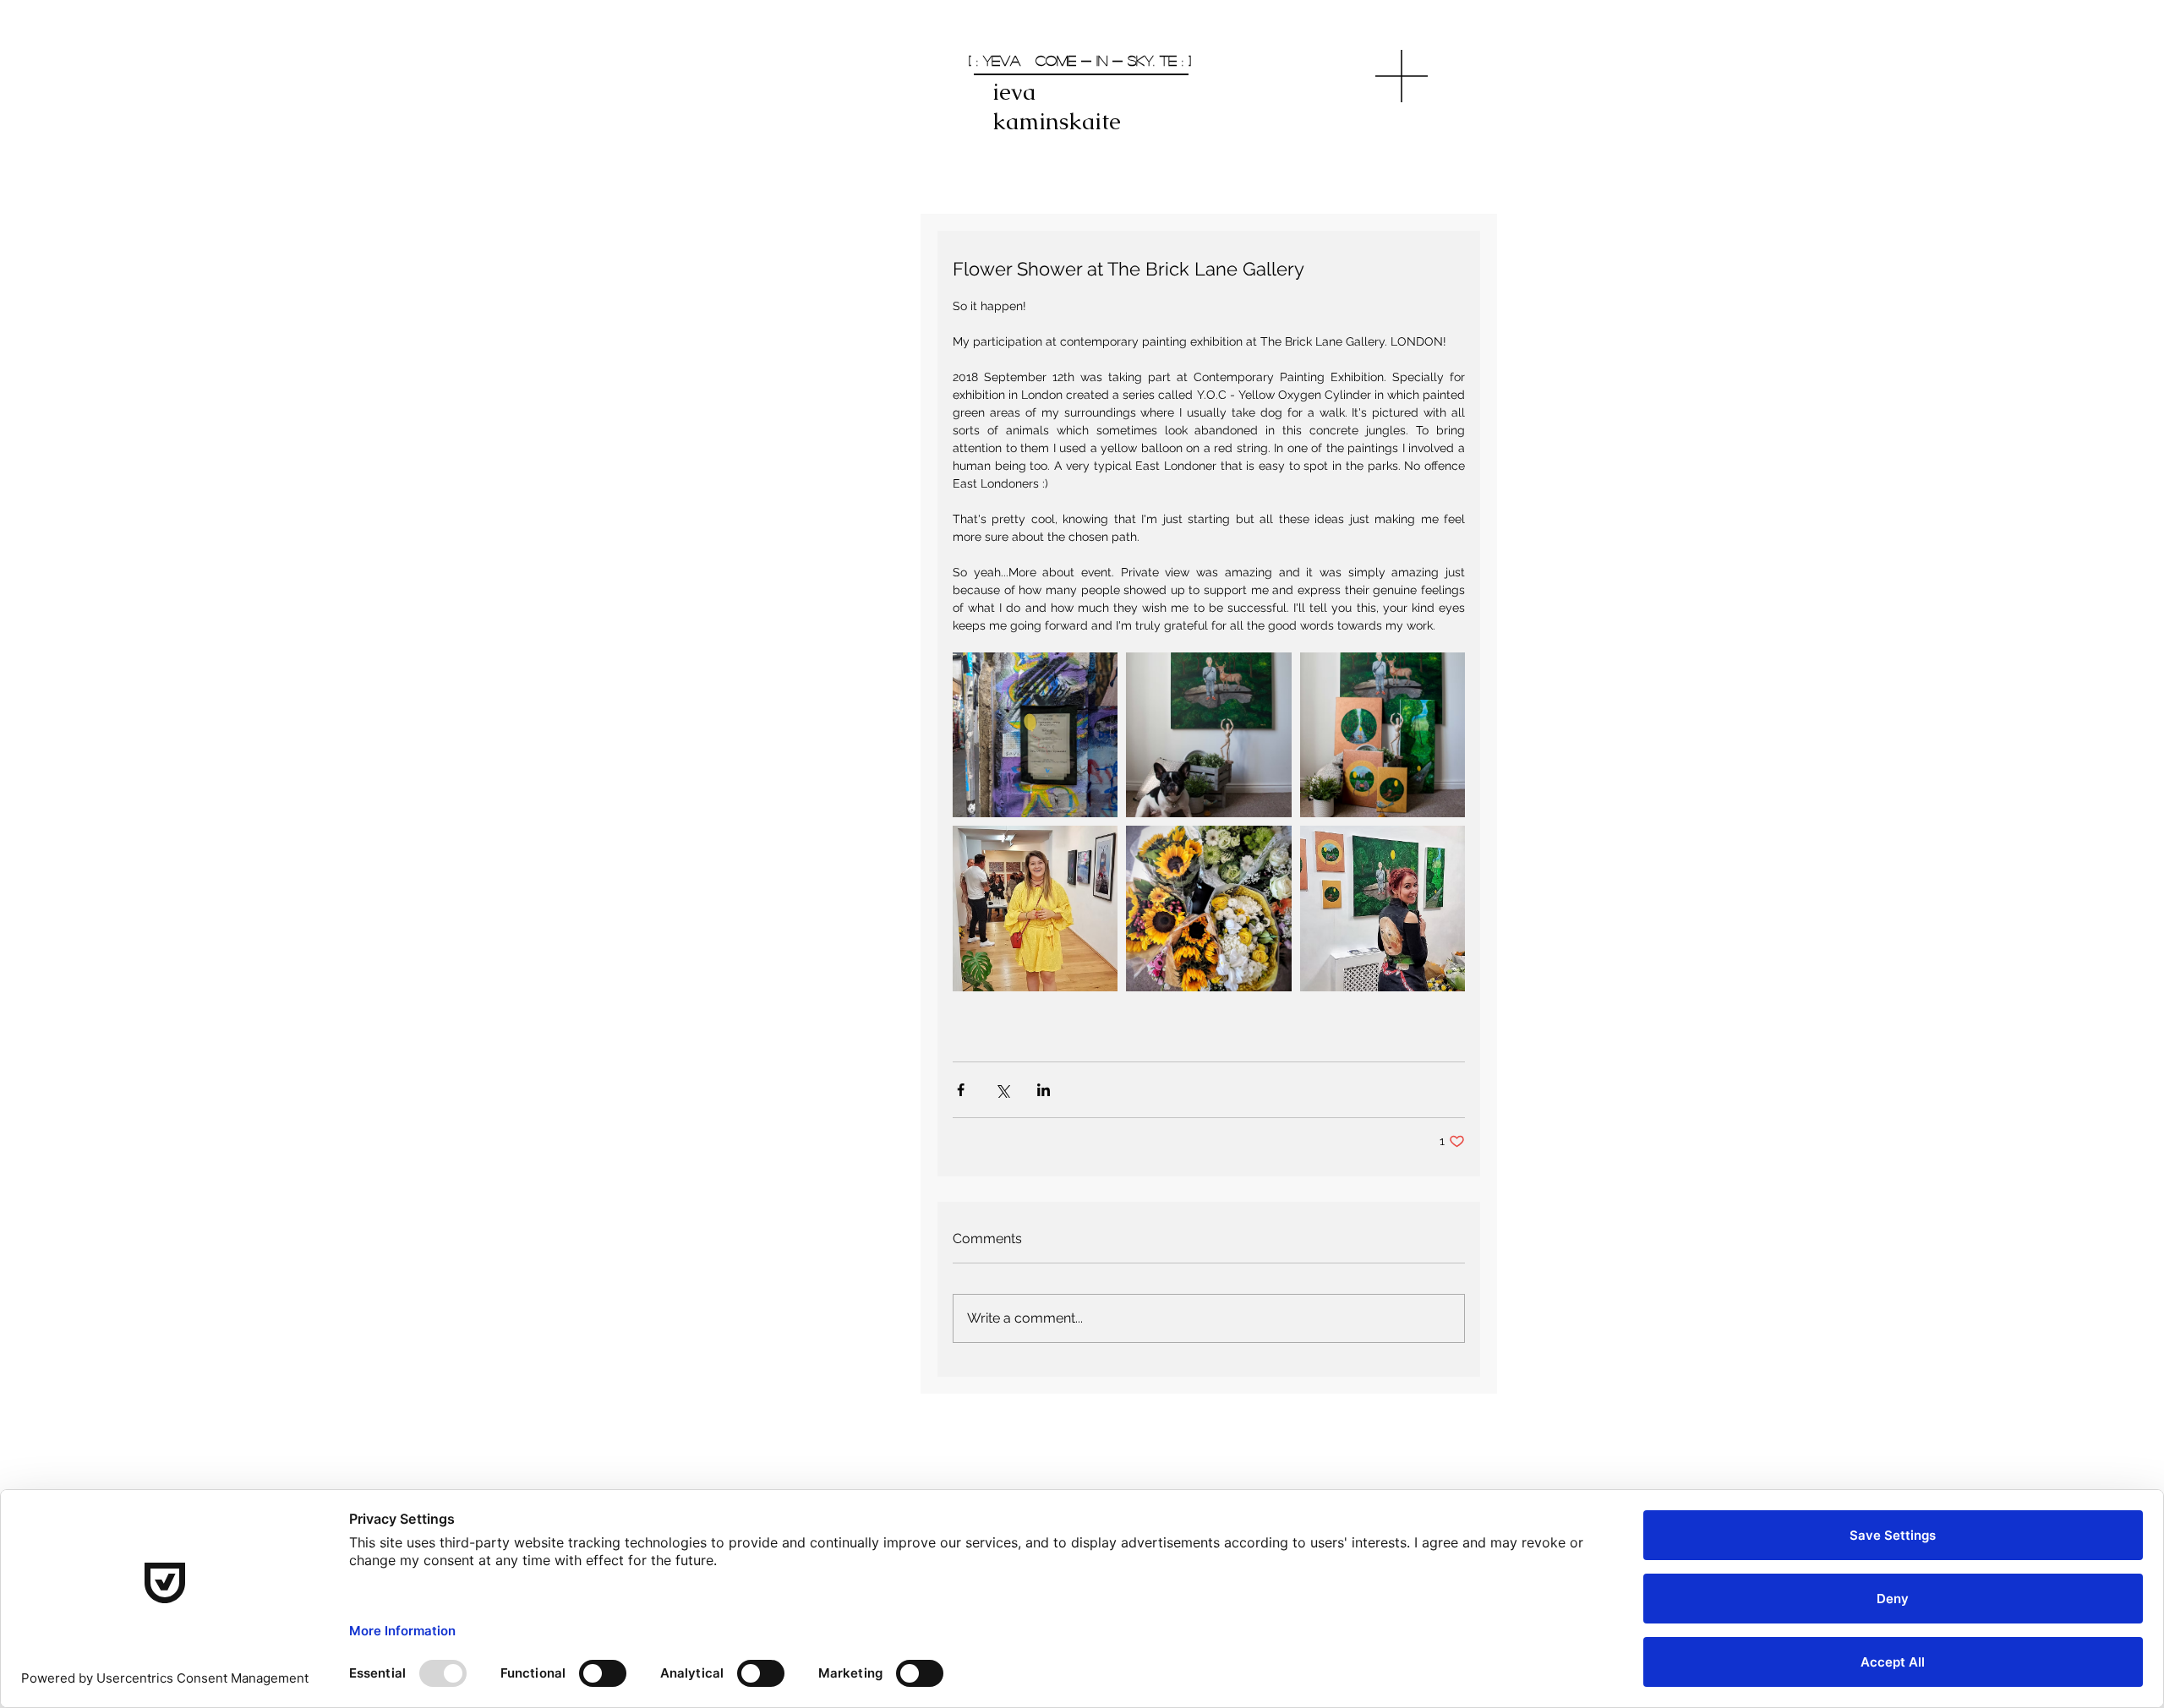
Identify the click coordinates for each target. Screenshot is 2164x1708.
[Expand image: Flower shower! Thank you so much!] (1208, 908)
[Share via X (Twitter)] (1002, 1090)
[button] (1402, 76)
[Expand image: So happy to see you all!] (1035, 908)
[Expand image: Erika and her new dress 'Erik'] (1383, 908)
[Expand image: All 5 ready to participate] (1383, 735)
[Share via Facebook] (961, 1090)
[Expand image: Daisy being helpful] (1208, 735)
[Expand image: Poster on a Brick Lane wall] (1035, 735)
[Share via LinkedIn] (1044, 1090)
